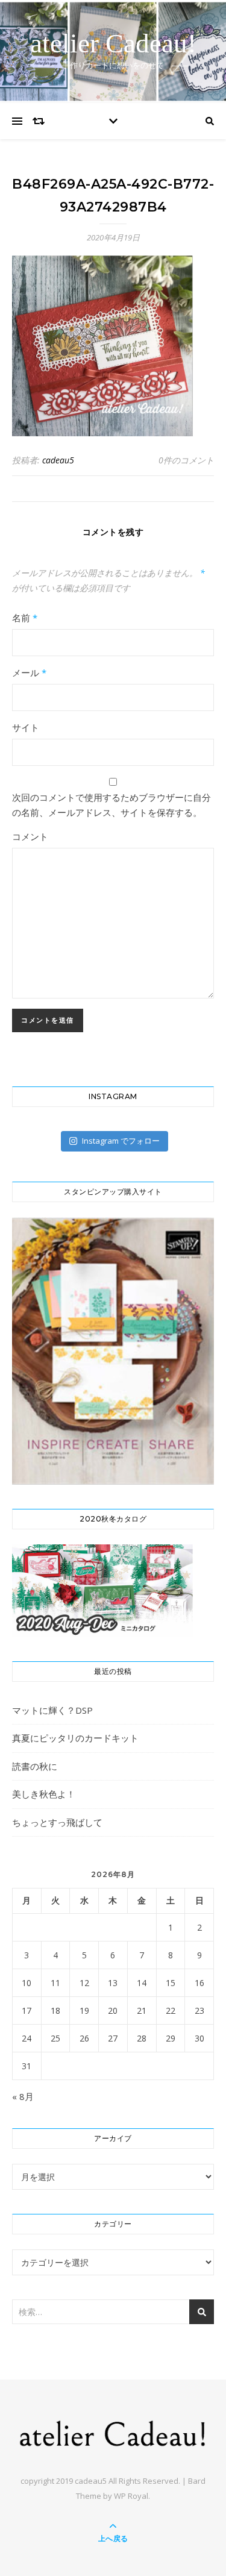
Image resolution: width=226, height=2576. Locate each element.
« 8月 (23, 2096)
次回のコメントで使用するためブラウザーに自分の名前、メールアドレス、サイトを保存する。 (111, 805)
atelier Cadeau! (113, 44)
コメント (30, 836)
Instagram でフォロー (121, 1141)
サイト (26, 727)
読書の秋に (35, 1766)
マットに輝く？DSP (52, 1710)
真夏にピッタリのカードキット (75, 1738)
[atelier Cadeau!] (113, 2433)
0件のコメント (186, 460)
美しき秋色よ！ (44, 1794)
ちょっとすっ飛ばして (57, 1822)
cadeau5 (58, 460)
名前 (25, 618)
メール (29, 672)
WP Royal (131, 2496)
